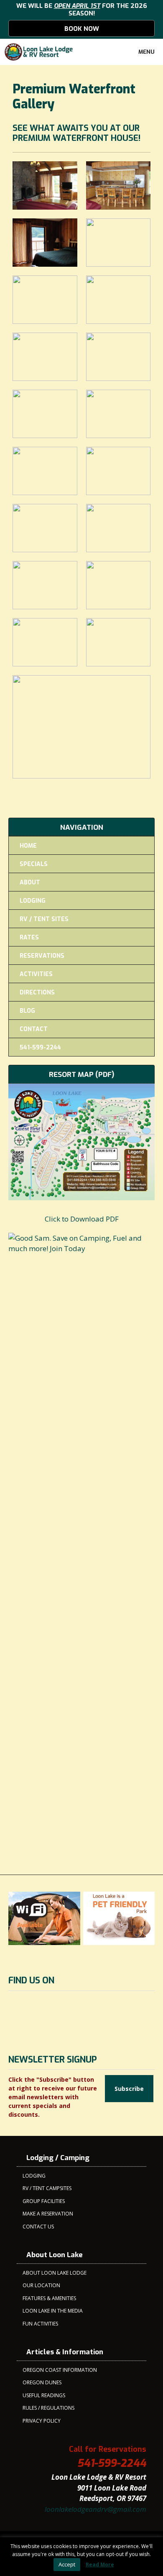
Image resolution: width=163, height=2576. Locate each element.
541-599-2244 (40, 1048)
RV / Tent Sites (44, 919)
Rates (29, 938)
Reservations (42, 956)
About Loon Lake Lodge (55, 2273)
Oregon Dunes (42, 2382)
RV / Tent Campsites (47, 2188)
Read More (100, 2565)
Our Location (41, 2285)
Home (28, 846)
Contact (34, 1029)
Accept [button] (67, 2564)
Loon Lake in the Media (53, 2311)
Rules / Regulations (48, 2408)
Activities (36, 974)
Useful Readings (44, 2395)
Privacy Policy (42, 2421)
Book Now (82, 29)
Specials (34, 864)
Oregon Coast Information (60, 2370)
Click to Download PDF (82, 1219)
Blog (27, 1011)
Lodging (33, 901)
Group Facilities (44, 2201)
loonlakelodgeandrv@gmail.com (96, 2509)
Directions (37, 993)
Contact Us (38, 2227)
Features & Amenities (49, 2298)
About (30, 882)
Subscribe (129, 2089)
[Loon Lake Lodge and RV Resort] (39, 52)
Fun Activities (40, 2324)
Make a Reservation (48, 2214)
